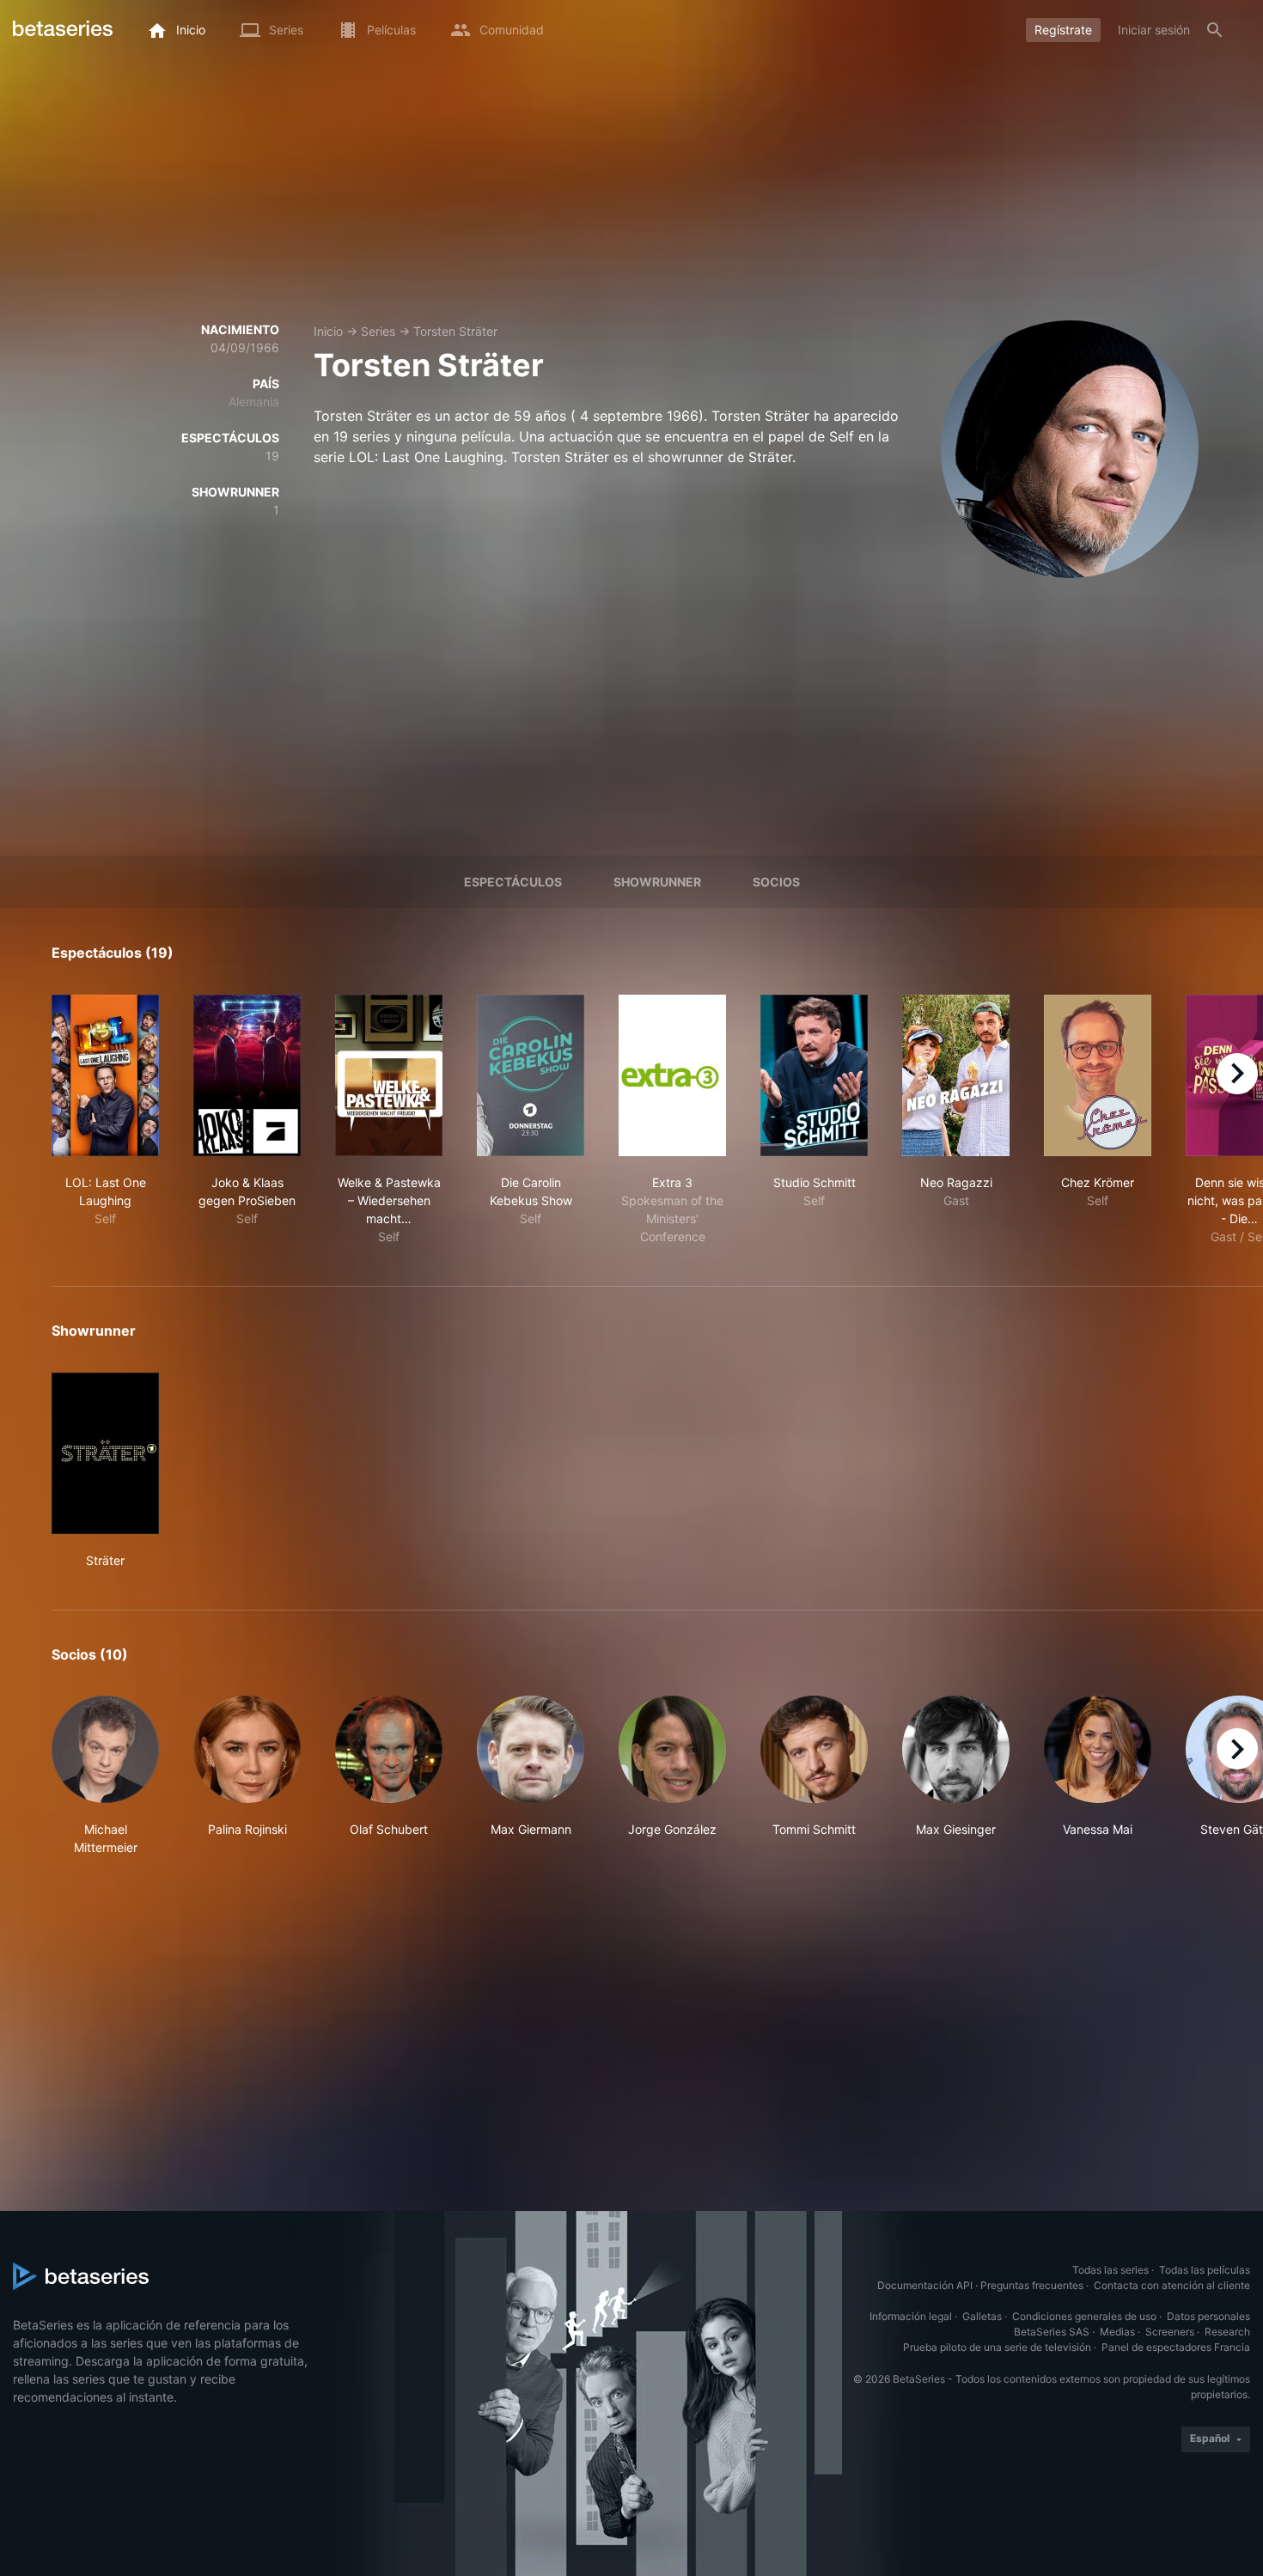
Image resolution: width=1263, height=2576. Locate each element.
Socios (776, 882)
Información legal (911, 2316)
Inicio (328, 331)
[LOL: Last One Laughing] (105, 1075)
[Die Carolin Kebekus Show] (531, 1075)
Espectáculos (513, 882)
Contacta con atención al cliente (1172, 2285)
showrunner (657, 882)
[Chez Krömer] (1098, 1075)
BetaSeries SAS (1052, 2332)
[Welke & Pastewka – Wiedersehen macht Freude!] (389, 1075)
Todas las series (1110, 2270)
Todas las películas (1205, 2270)
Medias (1117, 2332)
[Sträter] (105, 1453)
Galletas (982, 2316)
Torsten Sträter (455, 331)
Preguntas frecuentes (1032, 2285)
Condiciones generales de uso (1084, 2316)
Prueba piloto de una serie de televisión (997, 2347)
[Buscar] (1215, 30)
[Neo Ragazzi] (956, 1075)
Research (1227, 2332)
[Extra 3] (672, 1075)
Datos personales (1208, 2316)
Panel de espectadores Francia (1176, 2347)
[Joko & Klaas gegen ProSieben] (247, 1075)
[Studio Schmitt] (814, 1075)
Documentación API (925, 2285)
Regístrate (1063, 30)
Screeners (1170, 2332)
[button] (105, 1776)
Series (378, 331)
